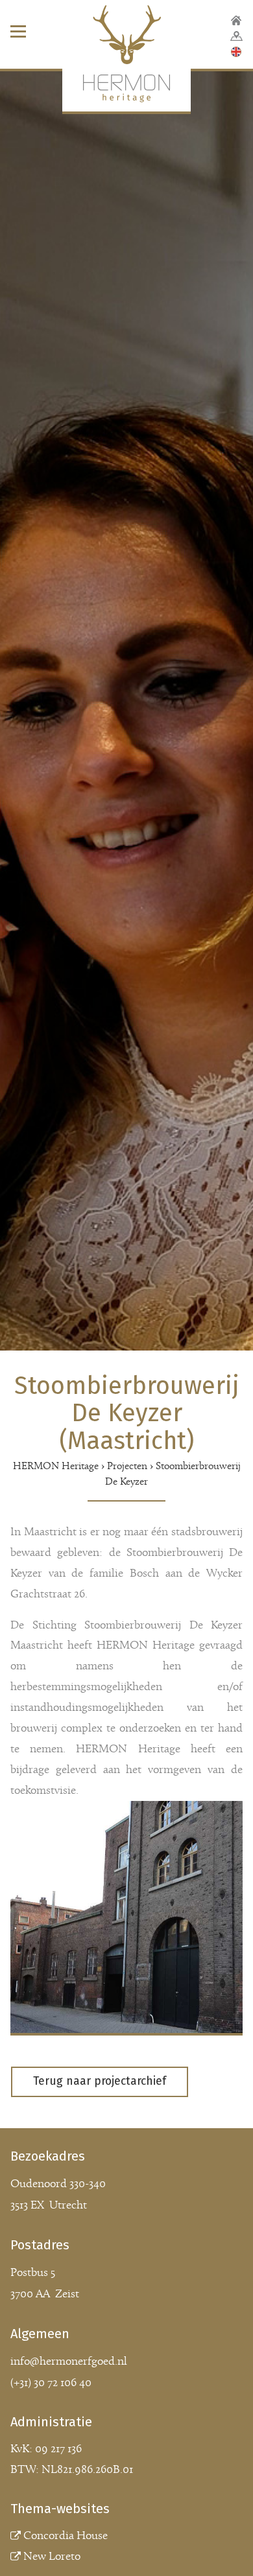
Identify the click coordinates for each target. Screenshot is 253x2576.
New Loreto (52, 2557)
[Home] (236, 21)
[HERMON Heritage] (126, 60)
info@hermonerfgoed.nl (69, 2362)
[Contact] (236, 36)
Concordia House (66, 2536)
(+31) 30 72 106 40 (51, 2383)
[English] (236, 52)
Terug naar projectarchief (100, 2081)
